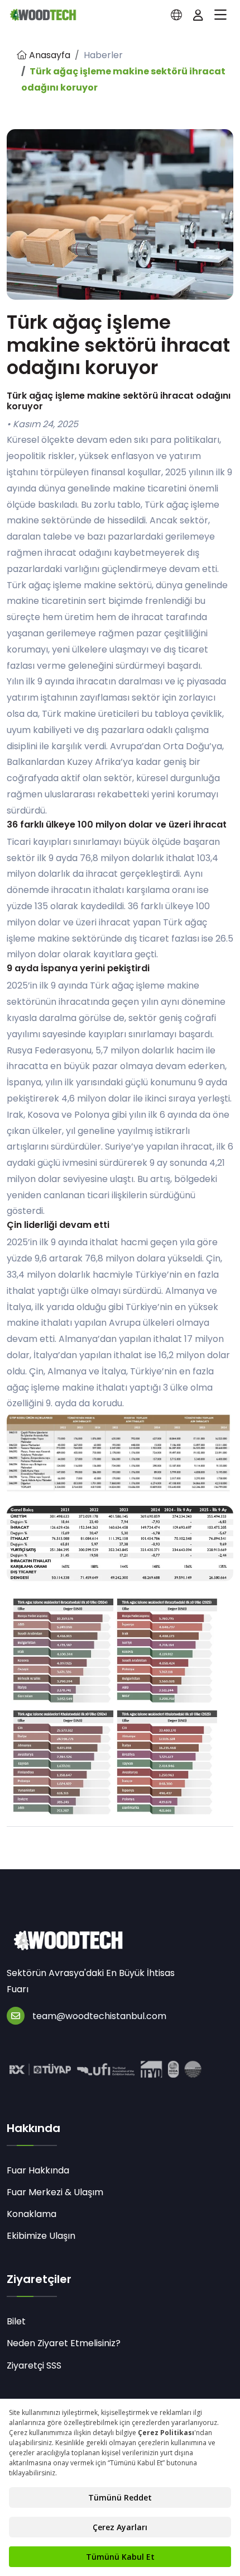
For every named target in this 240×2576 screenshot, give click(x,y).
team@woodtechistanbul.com (99, 2016)
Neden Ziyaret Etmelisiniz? (64, 2343)
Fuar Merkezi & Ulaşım (55, 2192)
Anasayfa (49, 55)
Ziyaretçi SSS (34, 2365)
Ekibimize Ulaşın (41, 2236)
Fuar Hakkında (38, 2170)
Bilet (16, 2321)
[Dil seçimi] (176, 15)
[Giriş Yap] (198, 15)
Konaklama (32, 2214)
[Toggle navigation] (220, 15)
